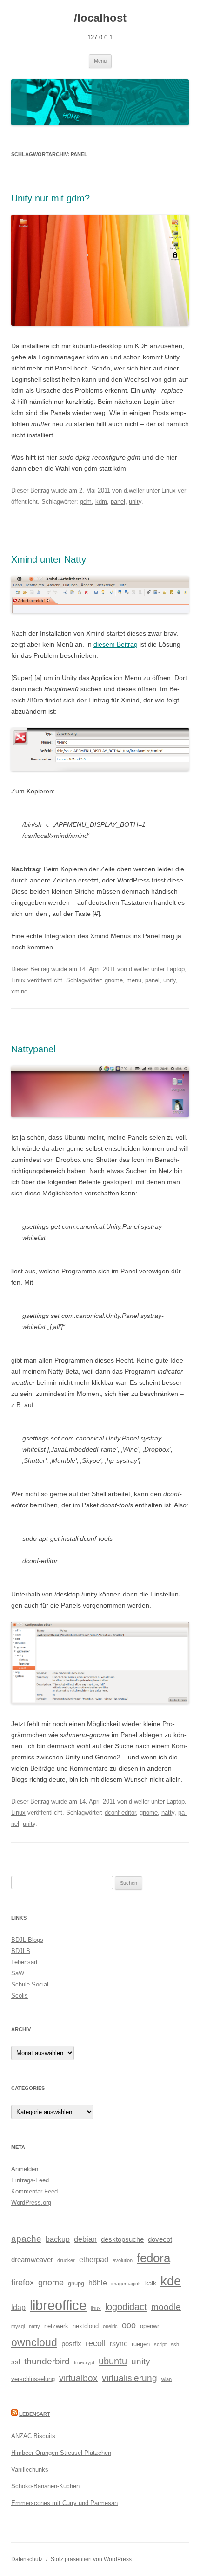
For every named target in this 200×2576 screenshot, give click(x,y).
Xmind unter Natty (49, 559)
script (160, 2344)
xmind (19, 991)
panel (118, 502)
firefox (23, 2283)
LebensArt (35, 2414)
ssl (16, 2362)
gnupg (76, 2283)
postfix (71, 2344)
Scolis (20, 1995)
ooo (129, 2325)
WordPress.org (31, 2203)
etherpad (94, 2259)
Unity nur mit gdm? (50, 198)
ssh (175, 2344)
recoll (96, 2343)
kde (171, 2281)
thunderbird (47, 2361)
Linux (169, 490)
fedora (153, 2258)
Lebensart (24, 1962)
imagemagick (126, 2284)
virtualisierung (130, 2378)
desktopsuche (122, 2239)
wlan (167, 2379)
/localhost (100, 18)
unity (135, 502)
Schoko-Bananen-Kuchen (45, 2486)
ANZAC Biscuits (33, 2436)
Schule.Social (30, 1984)
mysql (18, 2326)
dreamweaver (32, 2260)
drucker (66, 2260)
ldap (18, 2307)
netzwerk (56, 2326)
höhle (98, 2283)
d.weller (134, 490)
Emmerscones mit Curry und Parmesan (64, 2503)
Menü (100, 61)
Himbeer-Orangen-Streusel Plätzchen (61, 2453)
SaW (18, 1973)
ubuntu (113, 2361)
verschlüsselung (33, 2379)
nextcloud (86, 2326)
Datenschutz (27, 2559)
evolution (123, 2260)
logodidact (126, 2307)
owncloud (34, 2343)
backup (58, 2239)
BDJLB (21, 1951)
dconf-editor (120, 1813)
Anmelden (25, 2169)
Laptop (176, 969)
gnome (114, 980)
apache (26, 2239)
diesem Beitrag (116, 644)
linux (96, 2308)
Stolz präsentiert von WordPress (91, 2559)
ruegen (141, 2344)
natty (168, 1813)
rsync (119, 2343)
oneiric (110, 2326)
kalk (151, 2283)
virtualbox (78, 2378)
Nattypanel (33, 1049)
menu (134, 980)
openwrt (150, 2326)
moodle (166, 2307)
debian (85, 2239)
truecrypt (84, 2362)
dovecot (160, 2239)
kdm (101, 502)
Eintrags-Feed (30, 2180)
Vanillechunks (30, 2469)
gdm (86, 502)
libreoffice (58, 2305)
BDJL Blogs (27, 1940)
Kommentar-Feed (34, 2191)
